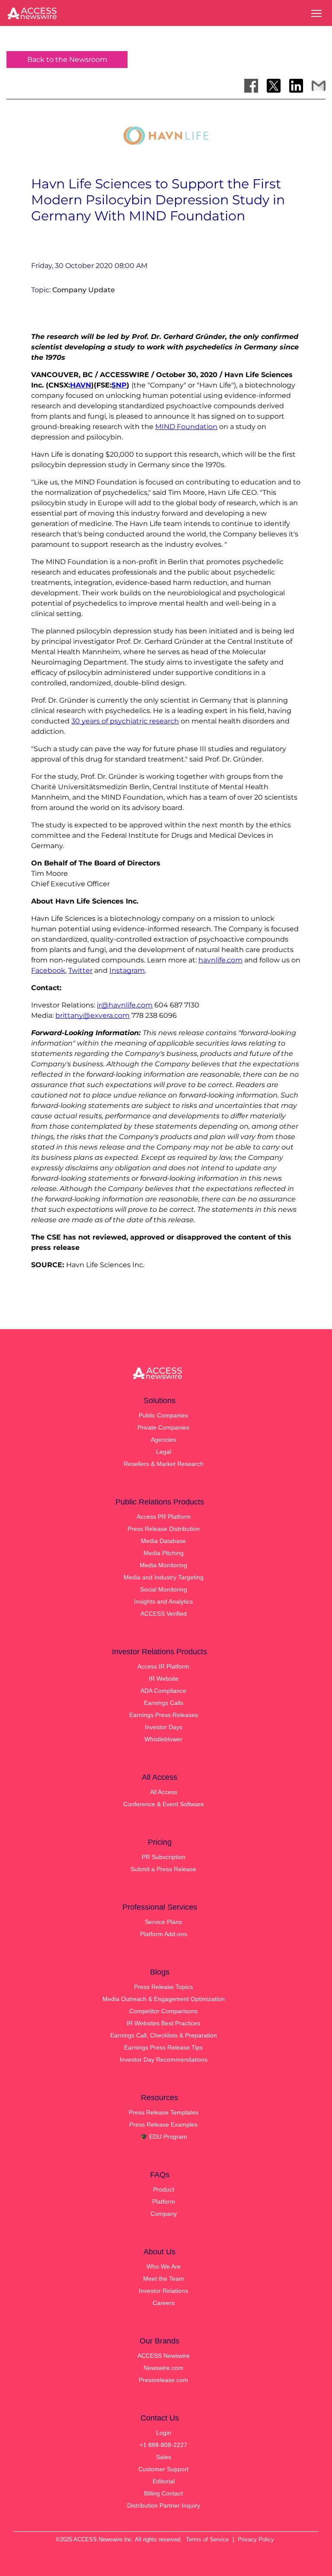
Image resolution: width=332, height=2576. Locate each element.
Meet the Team (164, 2279)
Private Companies (163, 1427)
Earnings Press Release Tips (163, 2047)
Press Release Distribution (164, 1529)
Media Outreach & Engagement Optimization (164, 1999)
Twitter (80, 970)
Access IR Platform (163, 1666)
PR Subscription (164, 1857)
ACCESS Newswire (164, 2356)
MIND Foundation (186, 427)
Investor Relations (163, 2291)
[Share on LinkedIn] (296, 86)
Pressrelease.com (163, 2380)
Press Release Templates (164, 2112)
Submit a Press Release (163, 1869)
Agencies (163, 1440)
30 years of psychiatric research (125, 721)
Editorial (164, 2481)
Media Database (163, 1541)
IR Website (164, 1679)
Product (164, 2189)
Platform (164, 2202)
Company (164, 2214)
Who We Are (164, 2266)
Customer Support (163, 2469)
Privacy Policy (256, 2539)
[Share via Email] (319, 86)
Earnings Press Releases (164, 1715)
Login (164, 2433)
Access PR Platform (164, 1517)
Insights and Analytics (163, 1601)
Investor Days (164, 1727)
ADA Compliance (163, 1691)
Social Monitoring (164, 1589)
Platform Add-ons (164, 1934)
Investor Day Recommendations (164, 2060)
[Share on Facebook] (251, 86)
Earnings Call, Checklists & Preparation (164, 2035)
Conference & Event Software (164, 1804)
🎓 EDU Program (164, 2137)
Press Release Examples (163, 2124)
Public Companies (163, 1415)
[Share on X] (274, 86)
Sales (164, 2457)
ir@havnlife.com (125, 1005)
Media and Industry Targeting (164, 1577)
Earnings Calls (164, 1703)
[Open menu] (316, 13)
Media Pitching (164, 1553)
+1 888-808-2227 (163, 2445)
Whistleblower (163, 1739)
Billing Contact (163, 2493)
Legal (164, 1452)
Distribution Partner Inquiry (164, 2505)
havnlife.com (220, 960)
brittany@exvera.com (93, 1015)
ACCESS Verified (164, 1614)
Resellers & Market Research (164, 1464)
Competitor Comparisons (163, 2011)
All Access (164, 1792)
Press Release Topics (163, 1987)
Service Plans (163, 1922)
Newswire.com (163, 2368)
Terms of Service (207, 2539)
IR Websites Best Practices (163, 2023)
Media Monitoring (163, 1565)
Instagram (127, 970)
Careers (164, 2303)
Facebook (48, 970)
